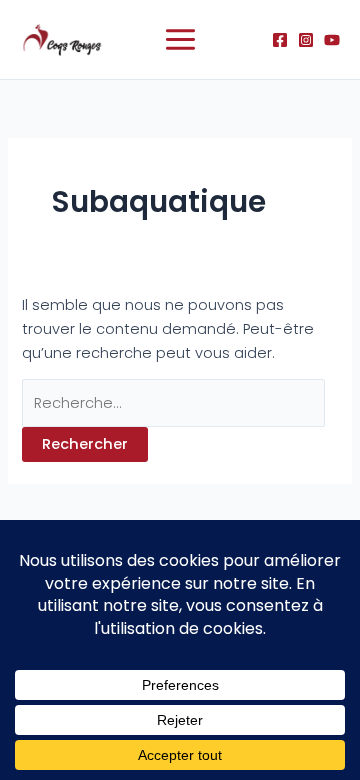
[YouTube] (332, 40)
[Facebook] (280, 40)
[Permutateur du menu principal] (180, 39)
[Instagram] (306, 40)
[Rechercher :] (173, 403)
